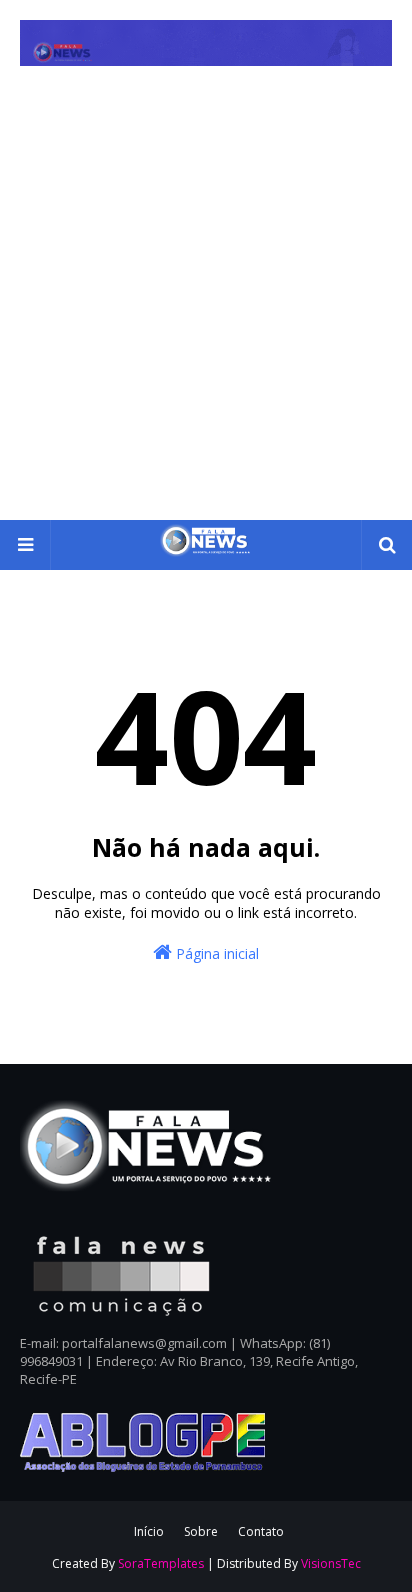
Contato (261, 1531)
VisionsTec (331, 1563)
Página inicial (215, 953)
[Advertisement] (206, 304)
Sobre (201, 1531)
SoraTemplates (161, 1563)
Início (149, 1531)
